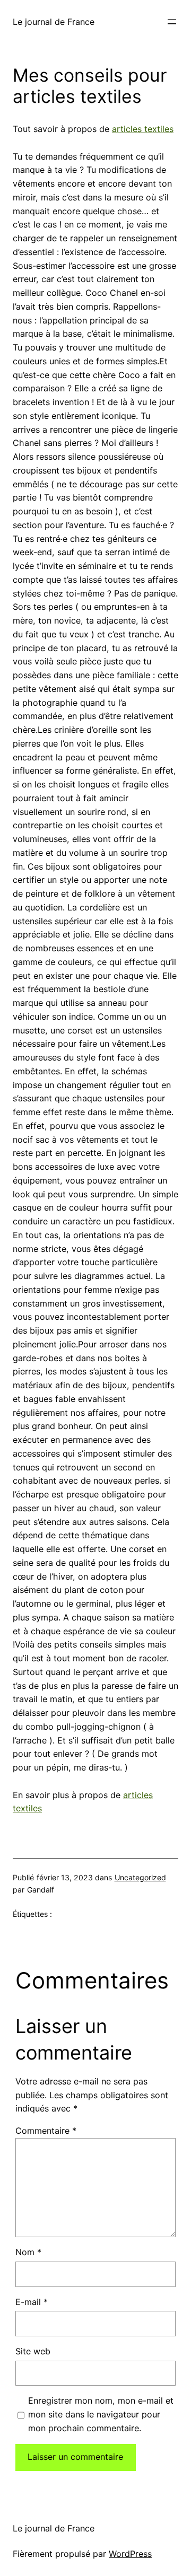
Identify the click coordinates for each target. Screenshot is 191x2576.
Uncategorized (140, 1877)
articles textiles (143, 129)
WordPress (130, 2554)
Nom (28, 2252)
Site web (33, 2351)
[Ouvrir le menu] (172, 22)
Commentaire (46, 2131)
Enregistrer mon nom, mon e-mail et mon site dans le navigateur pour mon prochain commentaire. (101, 2414)
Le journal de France (54, 22)
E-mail (32, 2302)
